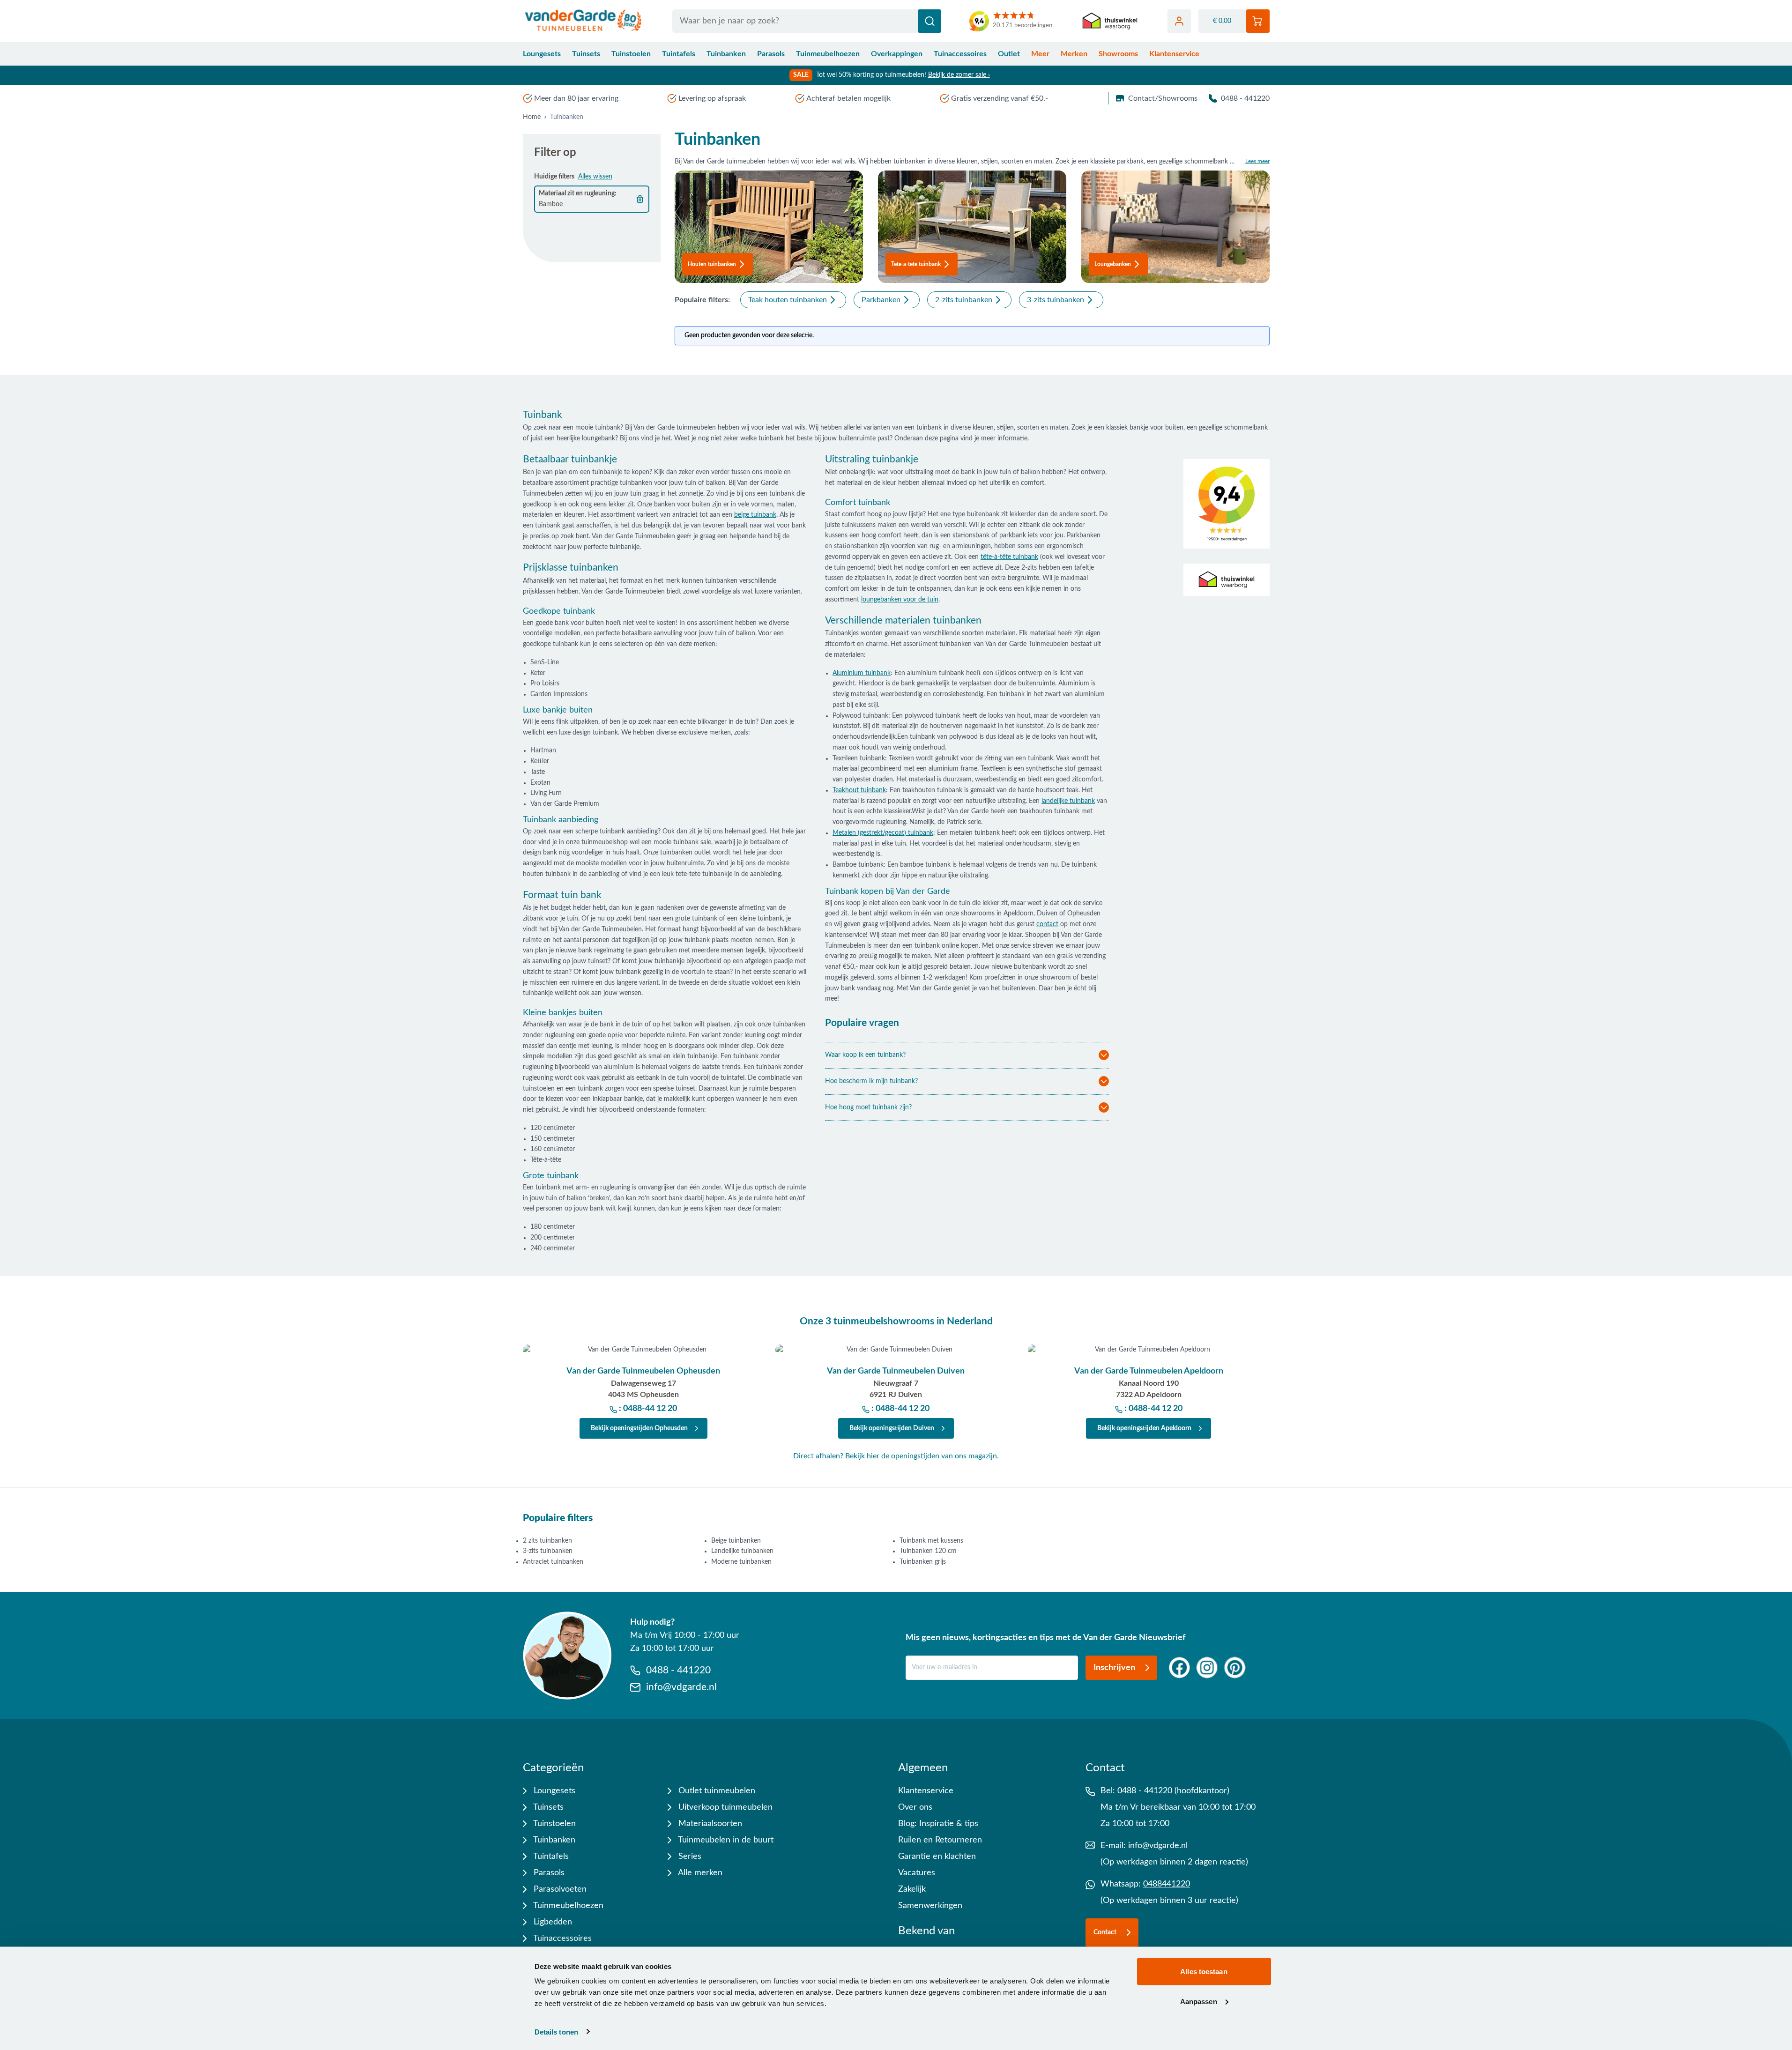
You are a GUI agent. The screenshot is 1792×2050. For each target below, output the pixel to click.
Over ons (915, 1807)
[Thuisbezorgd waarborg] (1110, 21)
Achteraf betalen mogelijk (848, 98)
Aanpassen (1199, 2001)
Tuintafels (679, 54)
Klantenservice (1174, 54)
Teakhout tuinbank (859, 790)
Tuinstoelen (631, 54)
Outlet (1009, 54)
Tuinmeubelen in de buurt (725, 1840)
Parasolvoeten (559, 1889)
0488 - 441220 (1245, 98)
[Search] (929, 21)
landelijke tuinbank (1068, 801)
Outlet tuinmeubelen (716, 1791)
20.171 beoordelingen (1022, 26)
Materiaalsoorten (709, 1824)
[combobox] (807, 21)
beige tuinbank (755, 515)
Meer (1040, 54)
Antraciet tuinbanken (553, 1562)
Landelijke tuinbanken (742, 1551)
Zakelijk (912, 1889)
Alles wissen (595, 177)
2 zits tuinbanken (547, 1541)
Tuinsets (586, 54)
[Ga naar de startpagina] (584, 21)
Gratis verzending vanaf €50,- (1000, 98)
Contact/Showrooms (1163, 98)
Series (689, 1857)
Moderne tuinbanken (741, 1562)
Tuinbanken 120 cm (928, 1551)
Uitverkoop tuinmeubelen (724, 1807)
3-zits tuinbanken (548, 1551)
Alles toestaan (1204, 1972)
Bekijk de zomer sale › (959, 75)
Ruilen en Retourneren (940, 1840)
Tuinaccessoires (960, 54)
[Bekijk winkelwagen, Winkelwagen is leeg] (1258, 21)
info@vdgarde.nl (1158, 1846)
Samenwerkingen (930, 1906)
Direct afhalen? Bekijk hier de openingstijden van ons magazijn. (896, 1456)
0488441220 (1167, 1884)
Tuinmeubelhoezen (828, 54)
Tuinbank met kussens (931, 1541)
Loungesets (542, 54)
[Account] (1179, 21)
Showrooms (1118, 54)
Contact (1105, 1932)
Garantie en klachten (937, 1857)
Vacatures (917, 1873)
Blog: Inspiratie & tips (938, 1824)
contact (1047, 924)
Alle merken (699, 1873)
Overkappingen (897, 54)
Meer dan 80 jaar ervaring (576, 98)
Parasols (771, 54)
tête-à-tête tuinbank (1009, 557)
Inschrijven (1114, 1668)
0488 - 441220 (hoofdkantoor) (1173, 1791)
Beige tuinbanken (736, 1541)
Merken (1074, 54)
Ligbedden (552, 1922)
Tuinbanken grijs (923, 1562)
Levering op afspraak (712, 98)
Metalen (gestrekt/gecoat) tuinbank (883, 833)
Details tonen (556, 2031)
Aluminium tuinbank (862, 673)
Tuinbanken (726, 54)
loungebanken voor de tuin (900, 600)
